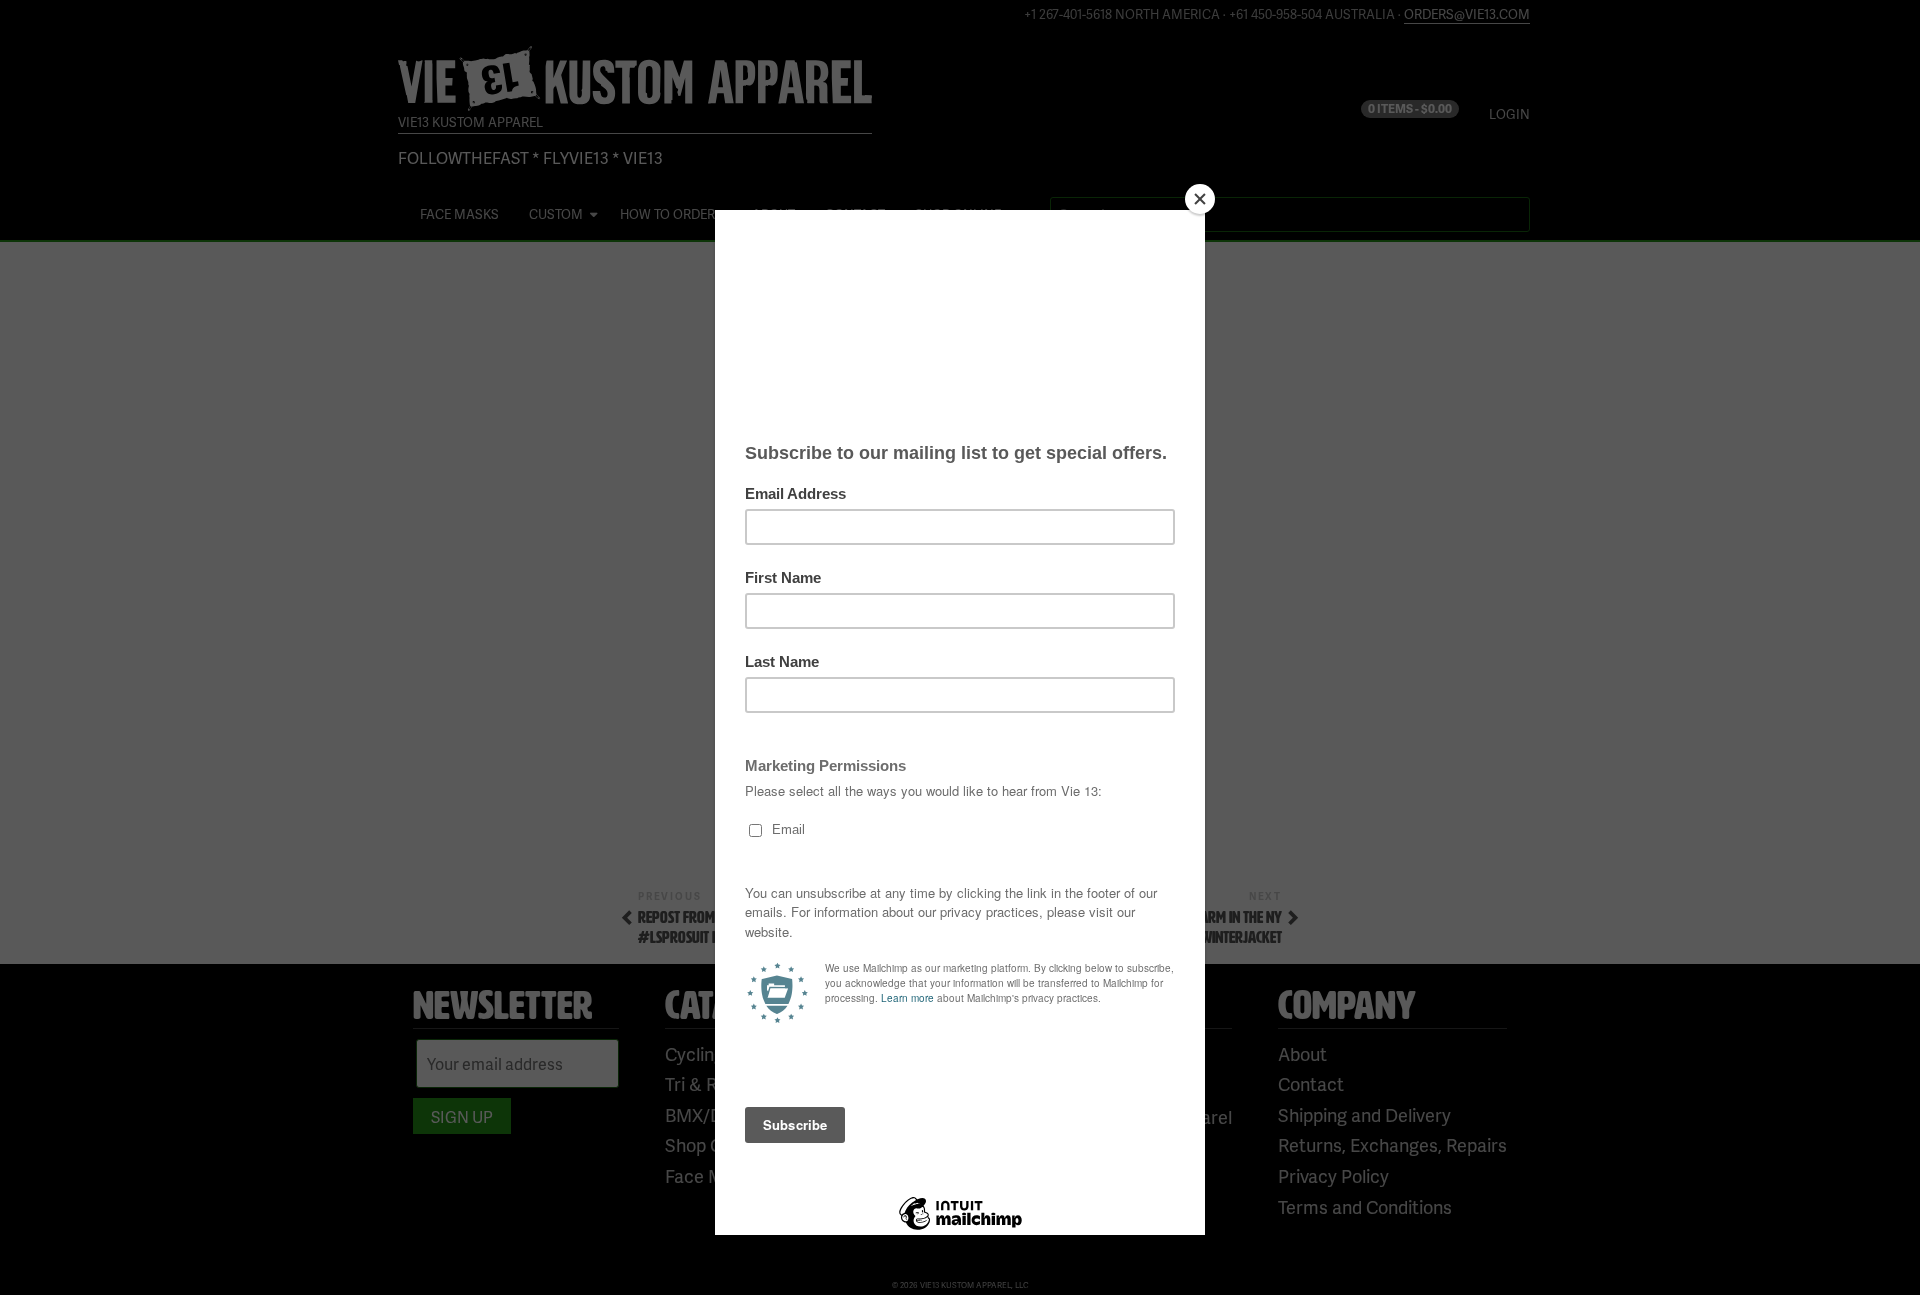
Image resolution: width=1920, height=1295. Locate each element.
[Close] (1200, 199)
